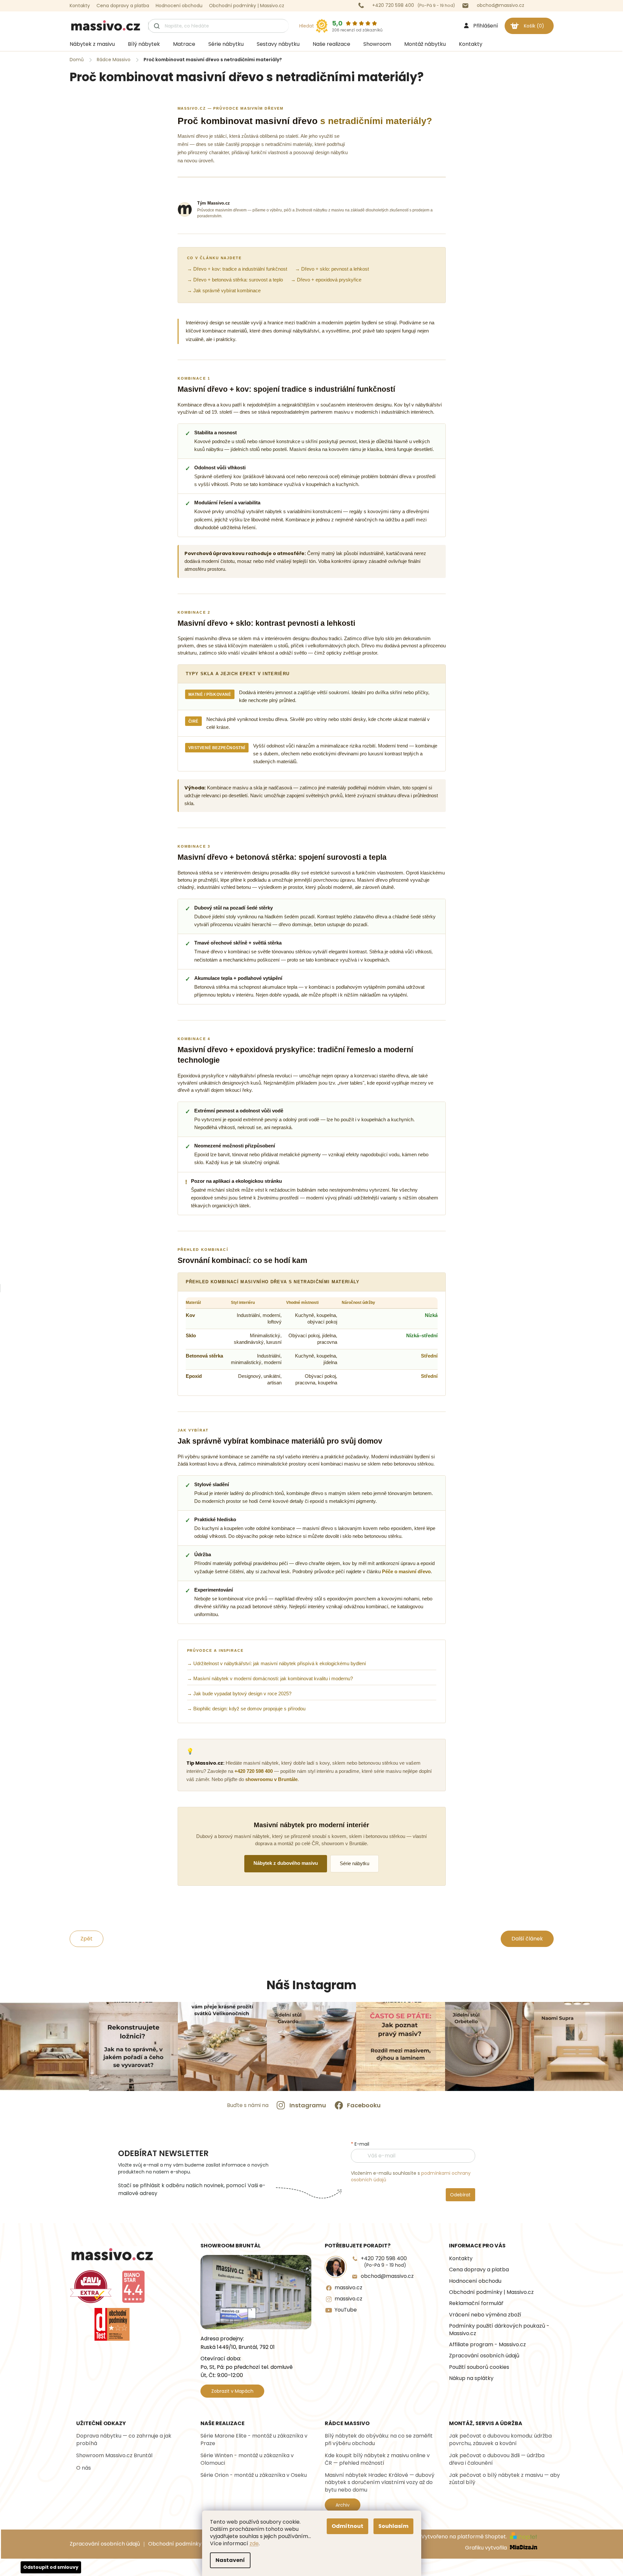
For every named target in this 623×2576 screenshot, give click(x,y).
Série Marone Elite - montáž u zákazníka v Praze (254, 2440)
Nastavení (230, 2560)
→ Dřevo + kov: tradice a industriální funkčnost (237, 269)
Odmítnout (347, 2526)
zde (254, 2543)
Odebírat (460, 2195)
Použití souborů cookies (479, 2367)
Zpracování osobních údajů (484, 2356)
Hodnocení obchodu (179, 6)
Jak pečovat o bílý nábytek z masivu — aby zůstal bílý (504, 2479)
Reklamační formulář (476, 2303)
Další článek (527, 1939)
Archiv (343, 2505)
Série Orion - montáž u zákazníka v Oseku (254, 2475)
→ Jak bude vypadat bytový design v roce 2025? (239, 1694)
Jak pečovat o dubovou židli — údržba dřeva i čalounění (497, 2459)
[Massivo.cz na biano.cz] (133, 2287)
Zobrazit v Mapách (232, 2391)
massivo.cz (348, 2288)
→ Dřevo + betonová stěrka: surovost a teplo (235, 280)
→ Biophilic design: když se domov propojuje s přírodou (246, 1709)
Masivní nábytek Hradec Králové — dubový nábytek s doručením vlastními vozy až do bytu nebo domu (380, 2483)
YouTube (346, 2310)
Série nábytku (355, 1864)
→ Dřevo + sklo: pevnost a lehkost (332, 269)
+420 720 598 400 (254, 1771)
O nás (84, 2468)
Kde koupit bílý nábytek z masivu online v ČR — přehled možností (377, 2459)
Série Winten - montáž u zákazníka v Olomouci (247, 2459)
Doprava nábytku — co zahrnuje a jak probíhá (124, 2440)
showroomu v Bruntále (271, 1779)
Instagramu (308, 2105)
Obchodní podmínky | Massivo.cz (247, 6)
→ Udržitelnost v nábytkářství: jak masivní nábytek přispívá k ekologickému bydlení (277, 1664)
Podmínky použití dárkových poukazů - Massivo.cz (499, 2330)
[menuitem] (92, 44)
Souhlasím (393, 2526)
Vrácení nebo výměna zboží (485, 2315)
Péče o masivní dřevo (406, 1572)
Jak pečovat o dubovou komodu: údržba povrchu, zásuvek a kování (500, 2440)
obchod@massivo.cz (387, 2276)
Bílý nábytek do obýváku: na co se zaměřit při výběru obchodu (379, 2440)
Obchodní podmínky (175, 2544)
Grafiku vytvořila (487, 2548)
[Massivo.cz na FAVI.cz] (91, 2287)
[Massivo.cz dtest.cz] (112, 2324)
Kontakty (80, 6)
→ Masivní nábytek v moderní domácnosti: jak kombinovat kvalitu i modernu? (270, 1679)
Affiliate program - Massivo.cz (487, 2345)
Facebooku (364, 2105)
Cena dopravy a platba (123, 6)
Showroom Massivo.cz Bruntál (114, 2456)
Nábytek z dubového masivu (286, 1863)
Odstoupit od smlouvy (51, 2567)
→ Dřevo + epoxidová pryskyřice (326, 280)
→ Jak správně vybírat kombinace (224, 291)
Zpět (87, 1939)
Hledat (307, 26)
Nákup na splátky (471, 2378)
